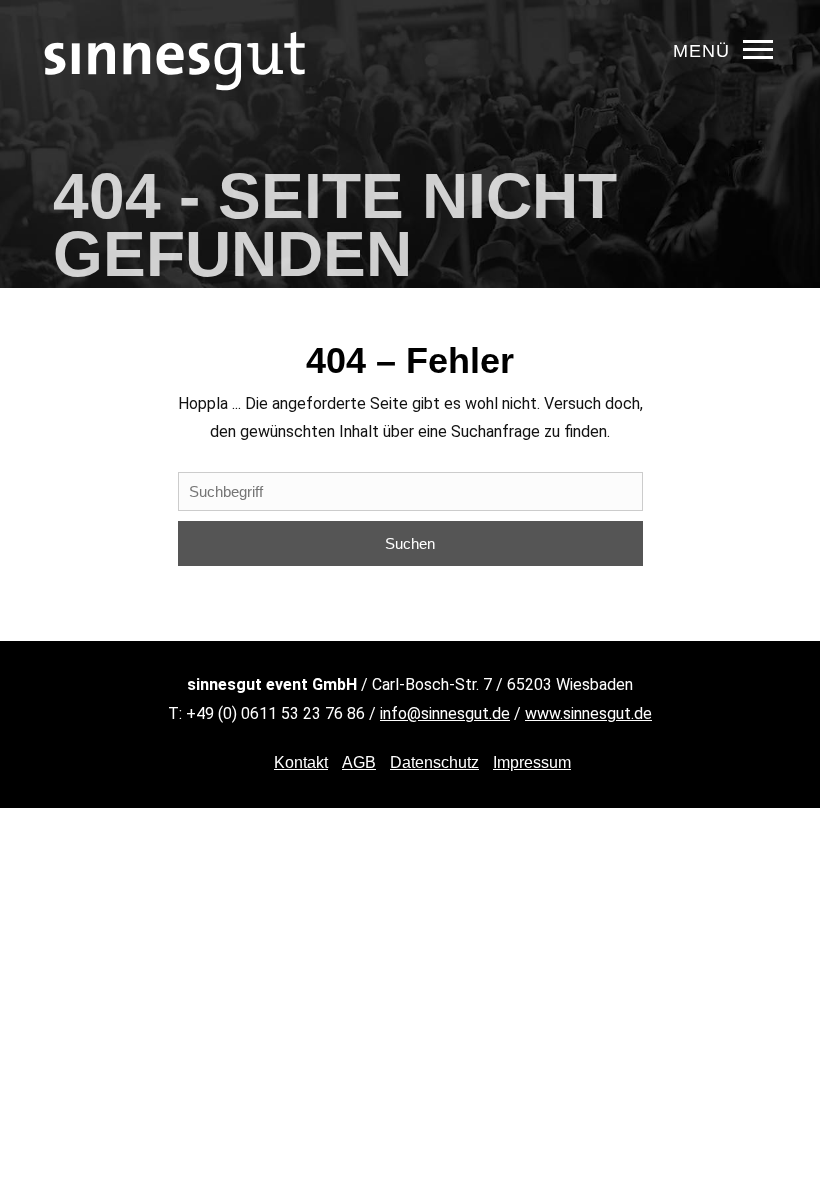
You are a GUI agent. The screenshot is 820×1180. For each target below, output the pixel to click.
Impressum (532, 762)
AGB (359, 762)
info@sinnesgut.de (445, 713)
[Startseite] (175, 124)
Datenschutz (434, 762)
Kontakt (301, 762)
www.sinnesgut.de (588, 713)
